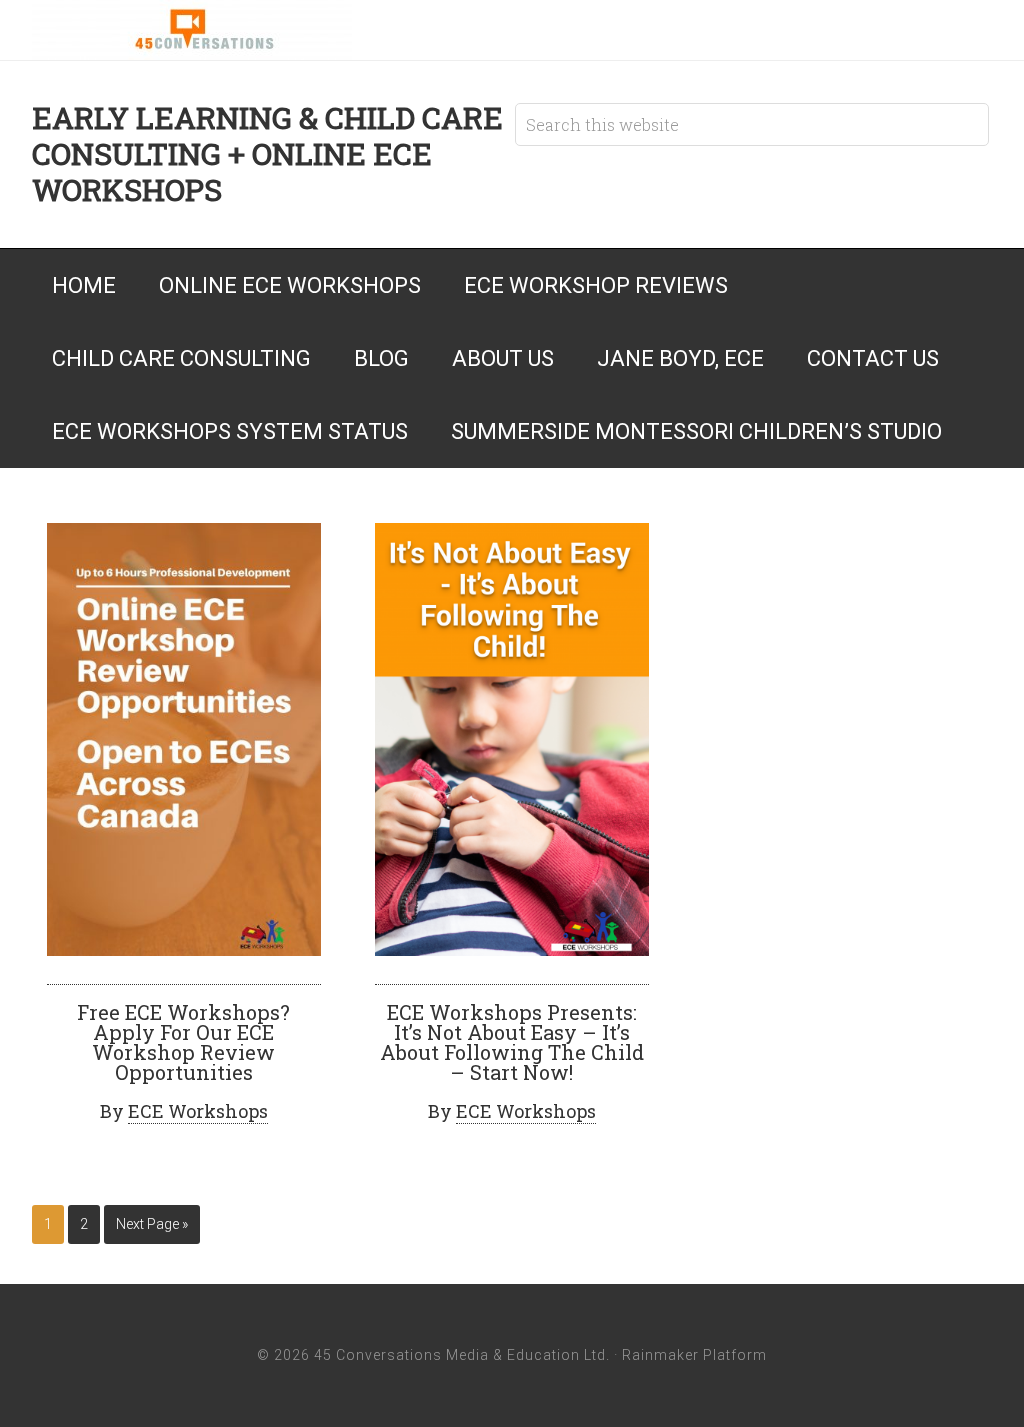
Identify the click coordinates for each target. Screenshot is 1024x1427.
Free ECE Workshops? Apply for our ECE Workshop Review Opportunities (183, 1042)
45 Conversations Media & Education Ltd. (192, 30)
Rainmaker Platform (694, 1355)
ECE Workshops (198, 1111)
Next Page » (152, 1224)
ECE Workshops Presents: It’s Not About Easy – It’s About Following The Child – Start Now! (512, 1042)
